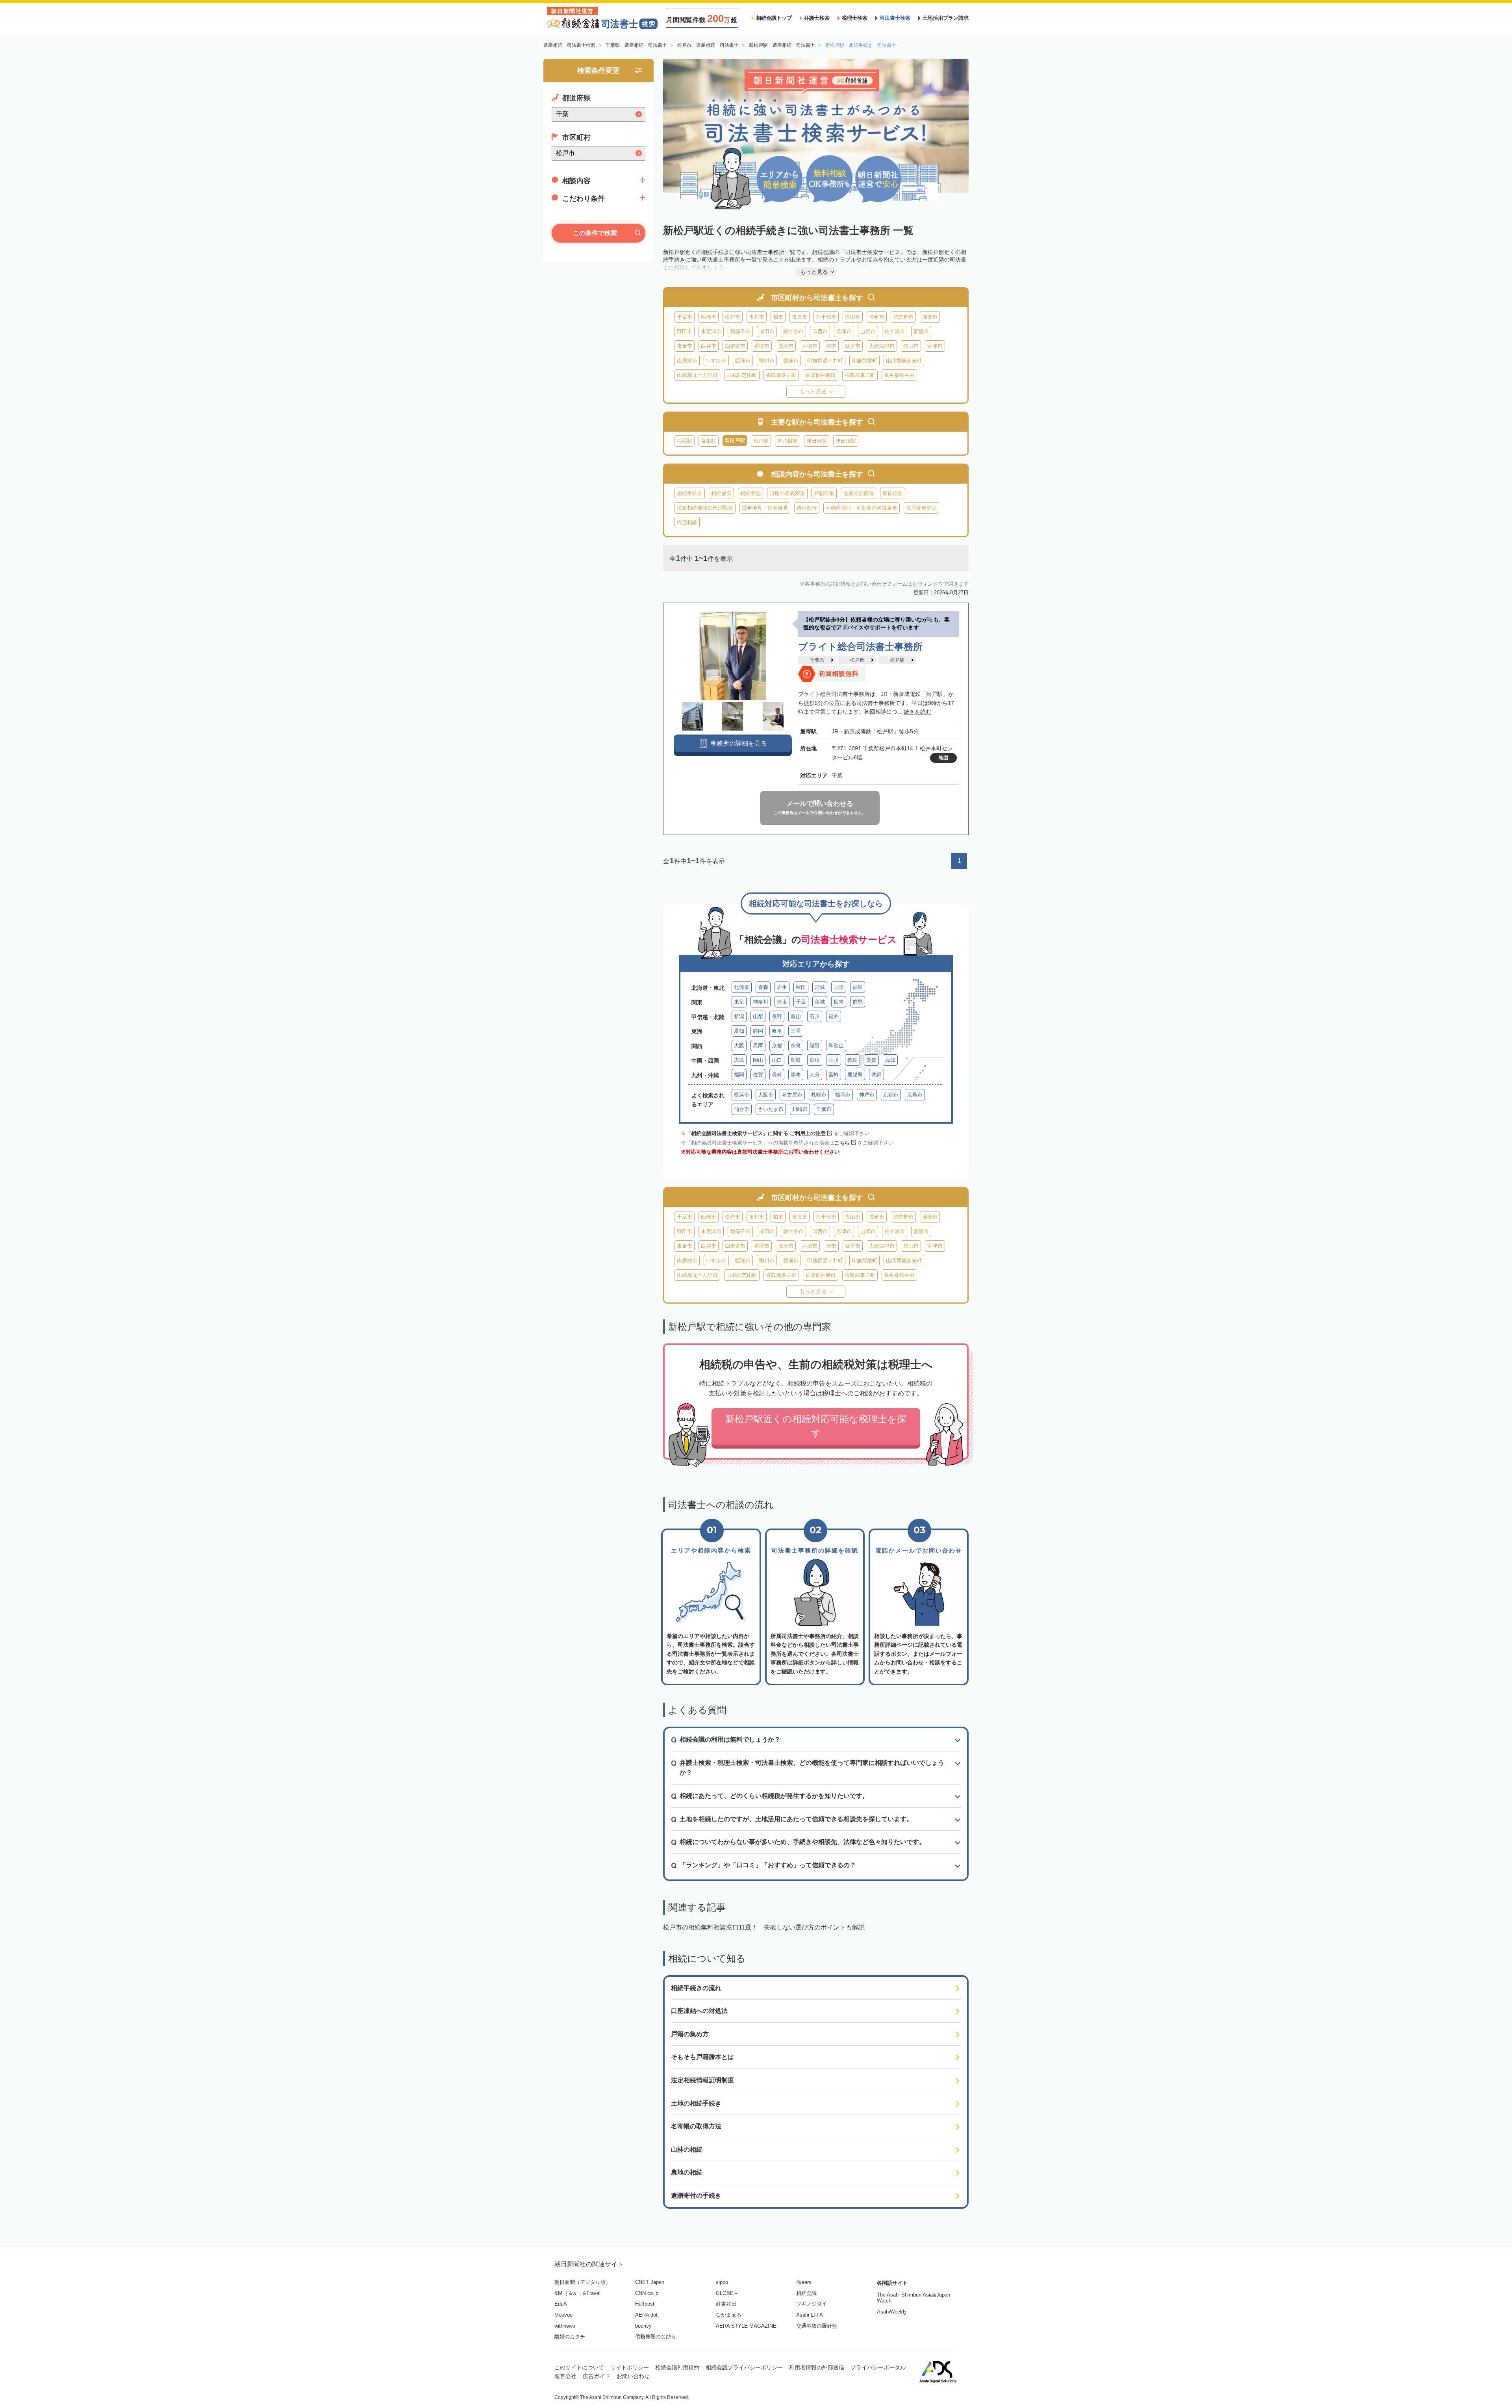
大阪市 (766, 1095)
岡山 (758, 1060)
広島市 (915, 1095)
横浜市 (742, 1095)
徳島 (852, 1060)
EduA (561, 2304)
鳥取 (796, 1060)
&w (573, 2293)
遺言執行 (807, 508)
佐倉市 (877, 317)
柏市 (778, 317)
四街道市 (735, 346)
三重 (796, 1031)
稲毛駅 (685, 441)
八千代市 (826, 317)
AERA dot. (647, 2315)
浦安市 (930, 317)
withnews (565, 2326)
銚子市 (853, 346)
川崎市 (800, 1109)
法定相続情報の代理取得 (705, 508)
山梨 (758, 1016)
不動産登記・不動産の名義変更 (862, 508)
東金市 (685, 346)
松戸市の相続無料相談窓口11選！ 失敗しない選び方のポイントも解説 (764, 1927)
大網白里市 (882, 346)
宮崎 (834, 1075)
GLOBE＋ (727, 2293)
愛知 (739, 1031)
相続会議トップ (774, 18)
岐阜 (777, 1031)
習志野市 (903, 317)
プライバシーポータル (878, 2367)
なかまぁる (729, 2315)
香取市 (762, 346)
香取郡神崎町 (821, 375)
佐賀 (758, 1075)
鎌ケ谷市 (793, 331)
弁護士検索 (817, 18)
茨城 (820, 1002)
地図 (943, 758)
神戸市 (867, 1095)
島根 (815, 1060)
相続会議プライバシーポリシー (744, 2367)
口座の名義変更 (787, 493)
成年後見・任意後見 (765, 508)
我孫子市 (740, 331)
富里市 (921, 331)
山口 (777, 1060)
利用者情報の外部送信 (817, 2367)
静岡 (758, 1031)
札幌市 (819, 1095)
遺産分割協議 (858, 493)
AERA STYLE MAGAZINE (746, 2326)
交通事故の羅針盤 (817, 2326)
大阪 (739, 1045)
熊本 (796, 1075)
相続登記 (750, 493)
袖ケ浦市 (895, 331)
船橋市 (709, 317)
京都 (777, 1045)
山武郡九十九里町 (697, 375)
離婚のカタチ (570, 2337)
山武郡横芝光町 (904, 361)
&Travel (592, 2293)
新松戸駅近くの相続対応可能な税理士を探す (816, 1426)
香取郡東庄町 (860, 375)
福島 (858, 987)
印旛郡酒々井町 (825, 361)
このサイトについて (579, 2367)
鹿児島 (855, 1075)
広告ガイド (597, 2376)
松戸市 (733, 317)
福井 (834, 1016)
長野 (777, 1016)
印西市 (820, 331)
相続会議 (806, 2293)
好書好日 (726, 2304)
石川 (815, 1016)
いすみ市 (716, 361)
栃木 (839, 1002)
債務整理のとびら (656, 2337)
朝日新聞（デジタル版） (583, 2282)
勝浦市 (791, 361)
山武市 (868, 331)
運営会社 (565, 2376)
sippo (722, 2282)
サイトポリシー (630, 2367)
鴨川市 (767, 361)
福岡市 (843, 1095)
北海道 (742, 987)
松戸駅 (761, 441)
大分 (815, 1075)
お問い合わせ (633, 2376)
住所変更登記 (921, 508)
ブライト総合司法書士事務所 (860, 647)
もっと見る (813, 391)
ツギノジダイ (812, 2304)
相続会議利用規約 (677, 2367)
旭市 (831, 346)
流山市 (853, 317)
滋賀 (815, 1045)
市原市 (800, 317)
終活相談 (687, 522)
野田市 (685, 331)
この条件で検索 (595, 233)
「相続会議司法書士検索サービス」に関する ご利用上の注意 (756, 1133)
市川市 (757, 317)
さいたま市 (771, 1109)
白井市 (709, 346)
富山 (796, 1016)
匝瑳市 (743, 361)
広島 (739, 1060)
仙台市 (742, 1109)
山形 (839, 987)
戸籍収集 (824, 493)
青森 (763, 987)
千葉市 (685, 317)
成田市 (767, 331)
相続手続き (690, 493)
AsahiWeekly (892, 2312)
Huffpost (645, 2304)
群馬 (858, 1002)
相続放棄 (721, 493)
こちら (842, 1143)
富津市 (935, 346)
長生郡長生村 (899, 375)
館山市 (911, 346)
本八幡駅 (787, 441)
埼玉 (782, 1002)
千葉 (801, 1002)
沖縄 (876, 1075)
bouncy (643, 2326)
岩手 (782, 987)
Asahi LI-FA (810, 2315)
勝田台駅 (817, 441)
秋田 (801, 987)
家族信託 (893, 493)
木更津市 (711, 331)
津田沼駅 (846, 441)
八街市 (810, 346)
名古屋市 (792, 1095)
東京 (739, 1002)
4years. (805, 2282)
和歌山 (836, 1045)
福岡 (739, 1075)
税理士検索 (855, 18)
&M (558, 2293)
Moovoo (563, 2315)
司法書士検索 (895, 18)
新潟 (739, 1016)
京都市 (891, 1095)
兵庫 (758, 1045)
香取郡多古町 (781, 375)
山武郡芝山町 (742, 375)
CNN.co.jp (647, 2293)
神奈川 (761, 1002)
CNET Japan (650, 2282)
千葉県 (817, 660)
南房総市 (687, 361)
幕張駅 (709, 441)
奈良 (796, 1045)
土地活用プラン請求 (946, 18)
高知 (890, 1060)
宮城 (820, 987)
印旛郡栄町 (864, 361)
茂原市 (786, 346)
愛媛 (871, 1060)
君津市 (844, 331)
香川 (834, 1060)
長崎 (777, 1075)
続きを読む (917, 712)
